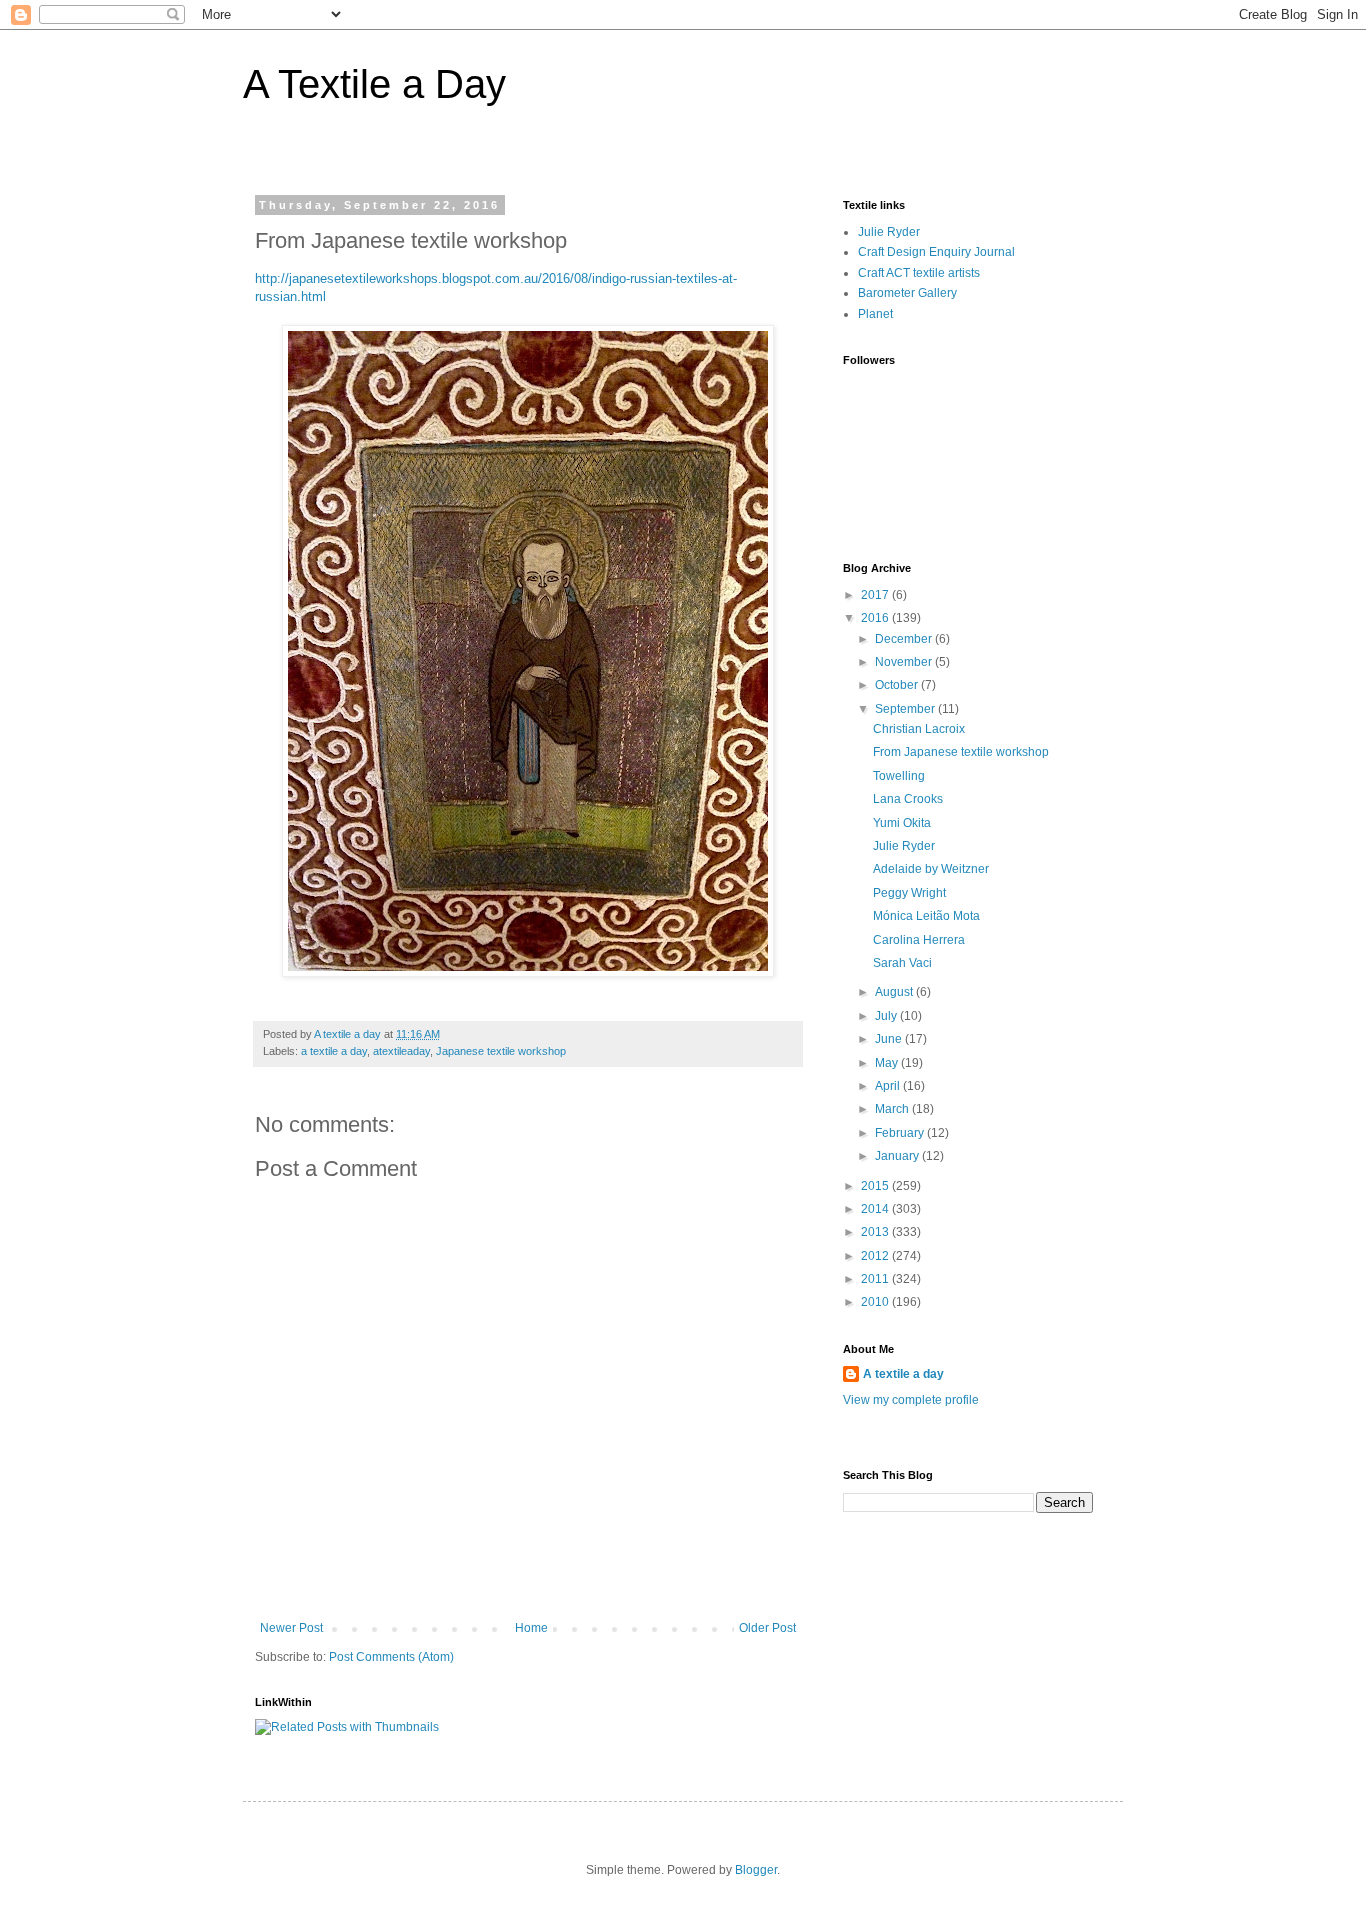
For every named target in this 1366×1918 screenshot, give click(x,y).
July (887, 1016)
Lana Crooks (908, 799)
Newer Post (291, 1628)
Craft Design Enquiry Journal (936, 252)
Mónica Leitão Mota (926, 916)
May (888, 1063)
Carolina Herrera (919, 940)
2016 (876, 618)
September (906, 709)
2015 (876, 1186)
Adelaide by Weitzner (931, 869)
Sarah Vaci (902, 963)
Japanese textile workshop (501, 1051)
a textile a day (334, 1051)
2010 (876, 1302)
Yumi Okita (902, 823)
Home (531, 1628)
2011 (876, 1279)
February (901, 1133)
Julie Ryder (889, 232)
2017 (876, 595)
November (905, 662)
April (889, 1086)
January (898, 1156)
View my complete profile (911, 1400)
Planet (875, 314)
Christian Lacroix (919, 729)
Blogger (756, 1870)
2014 (876, 1209)
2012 (876, 1256)
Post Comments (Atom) (391, 1657)
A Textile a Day (374, 84)
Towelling (899, 776)
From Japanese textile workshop (961, 752)
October (898, 685)
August (895, 992)
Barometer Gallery (907, 293)
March (893, 1109)
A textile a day (903, 1374)
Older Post (767, 1628)
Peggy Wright (909, 893)
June (890, 1039)
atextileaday (401, 1051)
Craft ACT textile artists (919, 273)
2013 (876, 1232)
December (905, 639)
